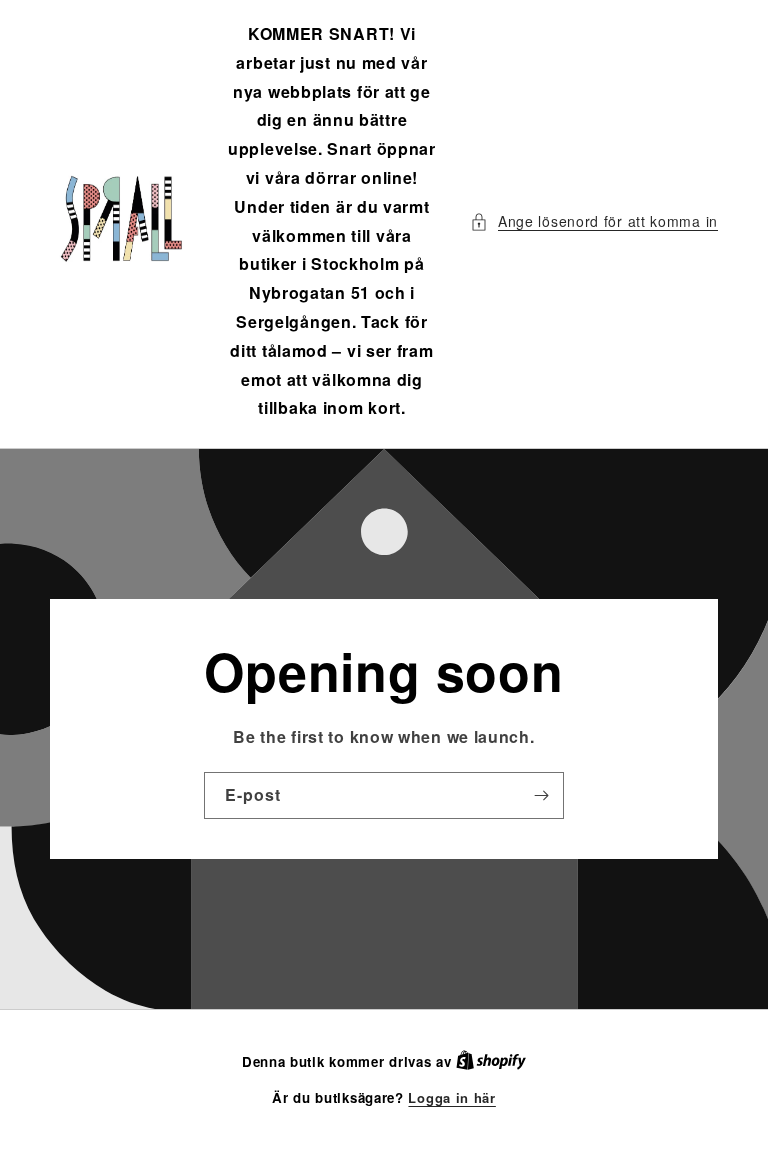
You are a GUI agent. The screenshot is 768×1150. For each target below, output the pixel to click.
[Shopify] (491, 1061)
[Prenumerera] (541, 795)
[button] (594, 221)
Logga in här (451, 1097)
